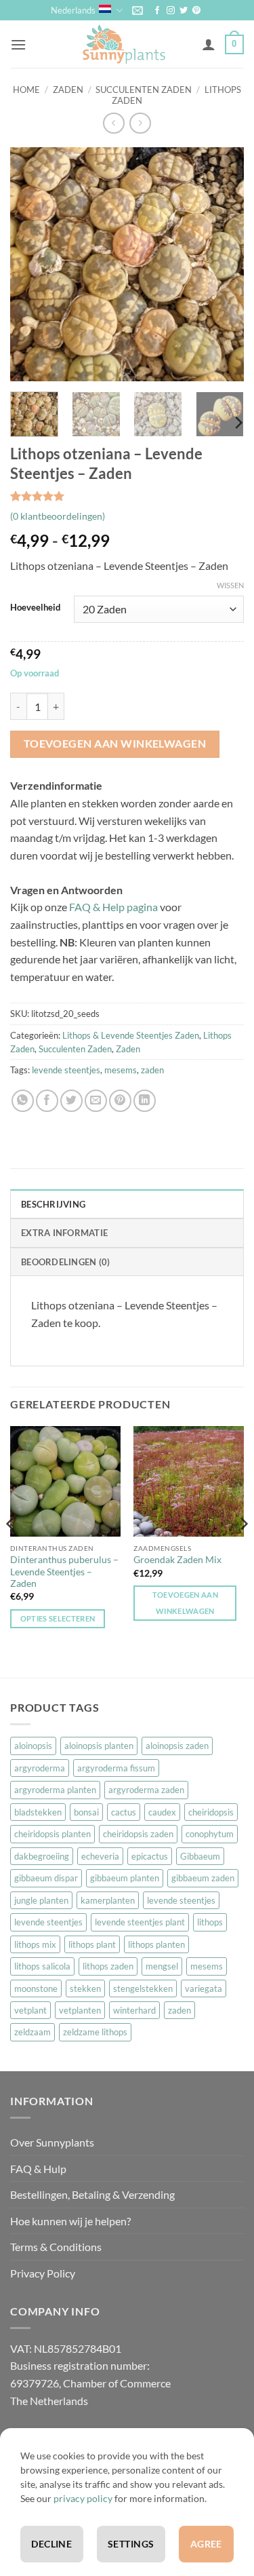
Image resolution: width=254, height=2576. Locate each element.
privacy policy (83, 2498)
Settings (131, 2544)
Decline (51, 2544)
